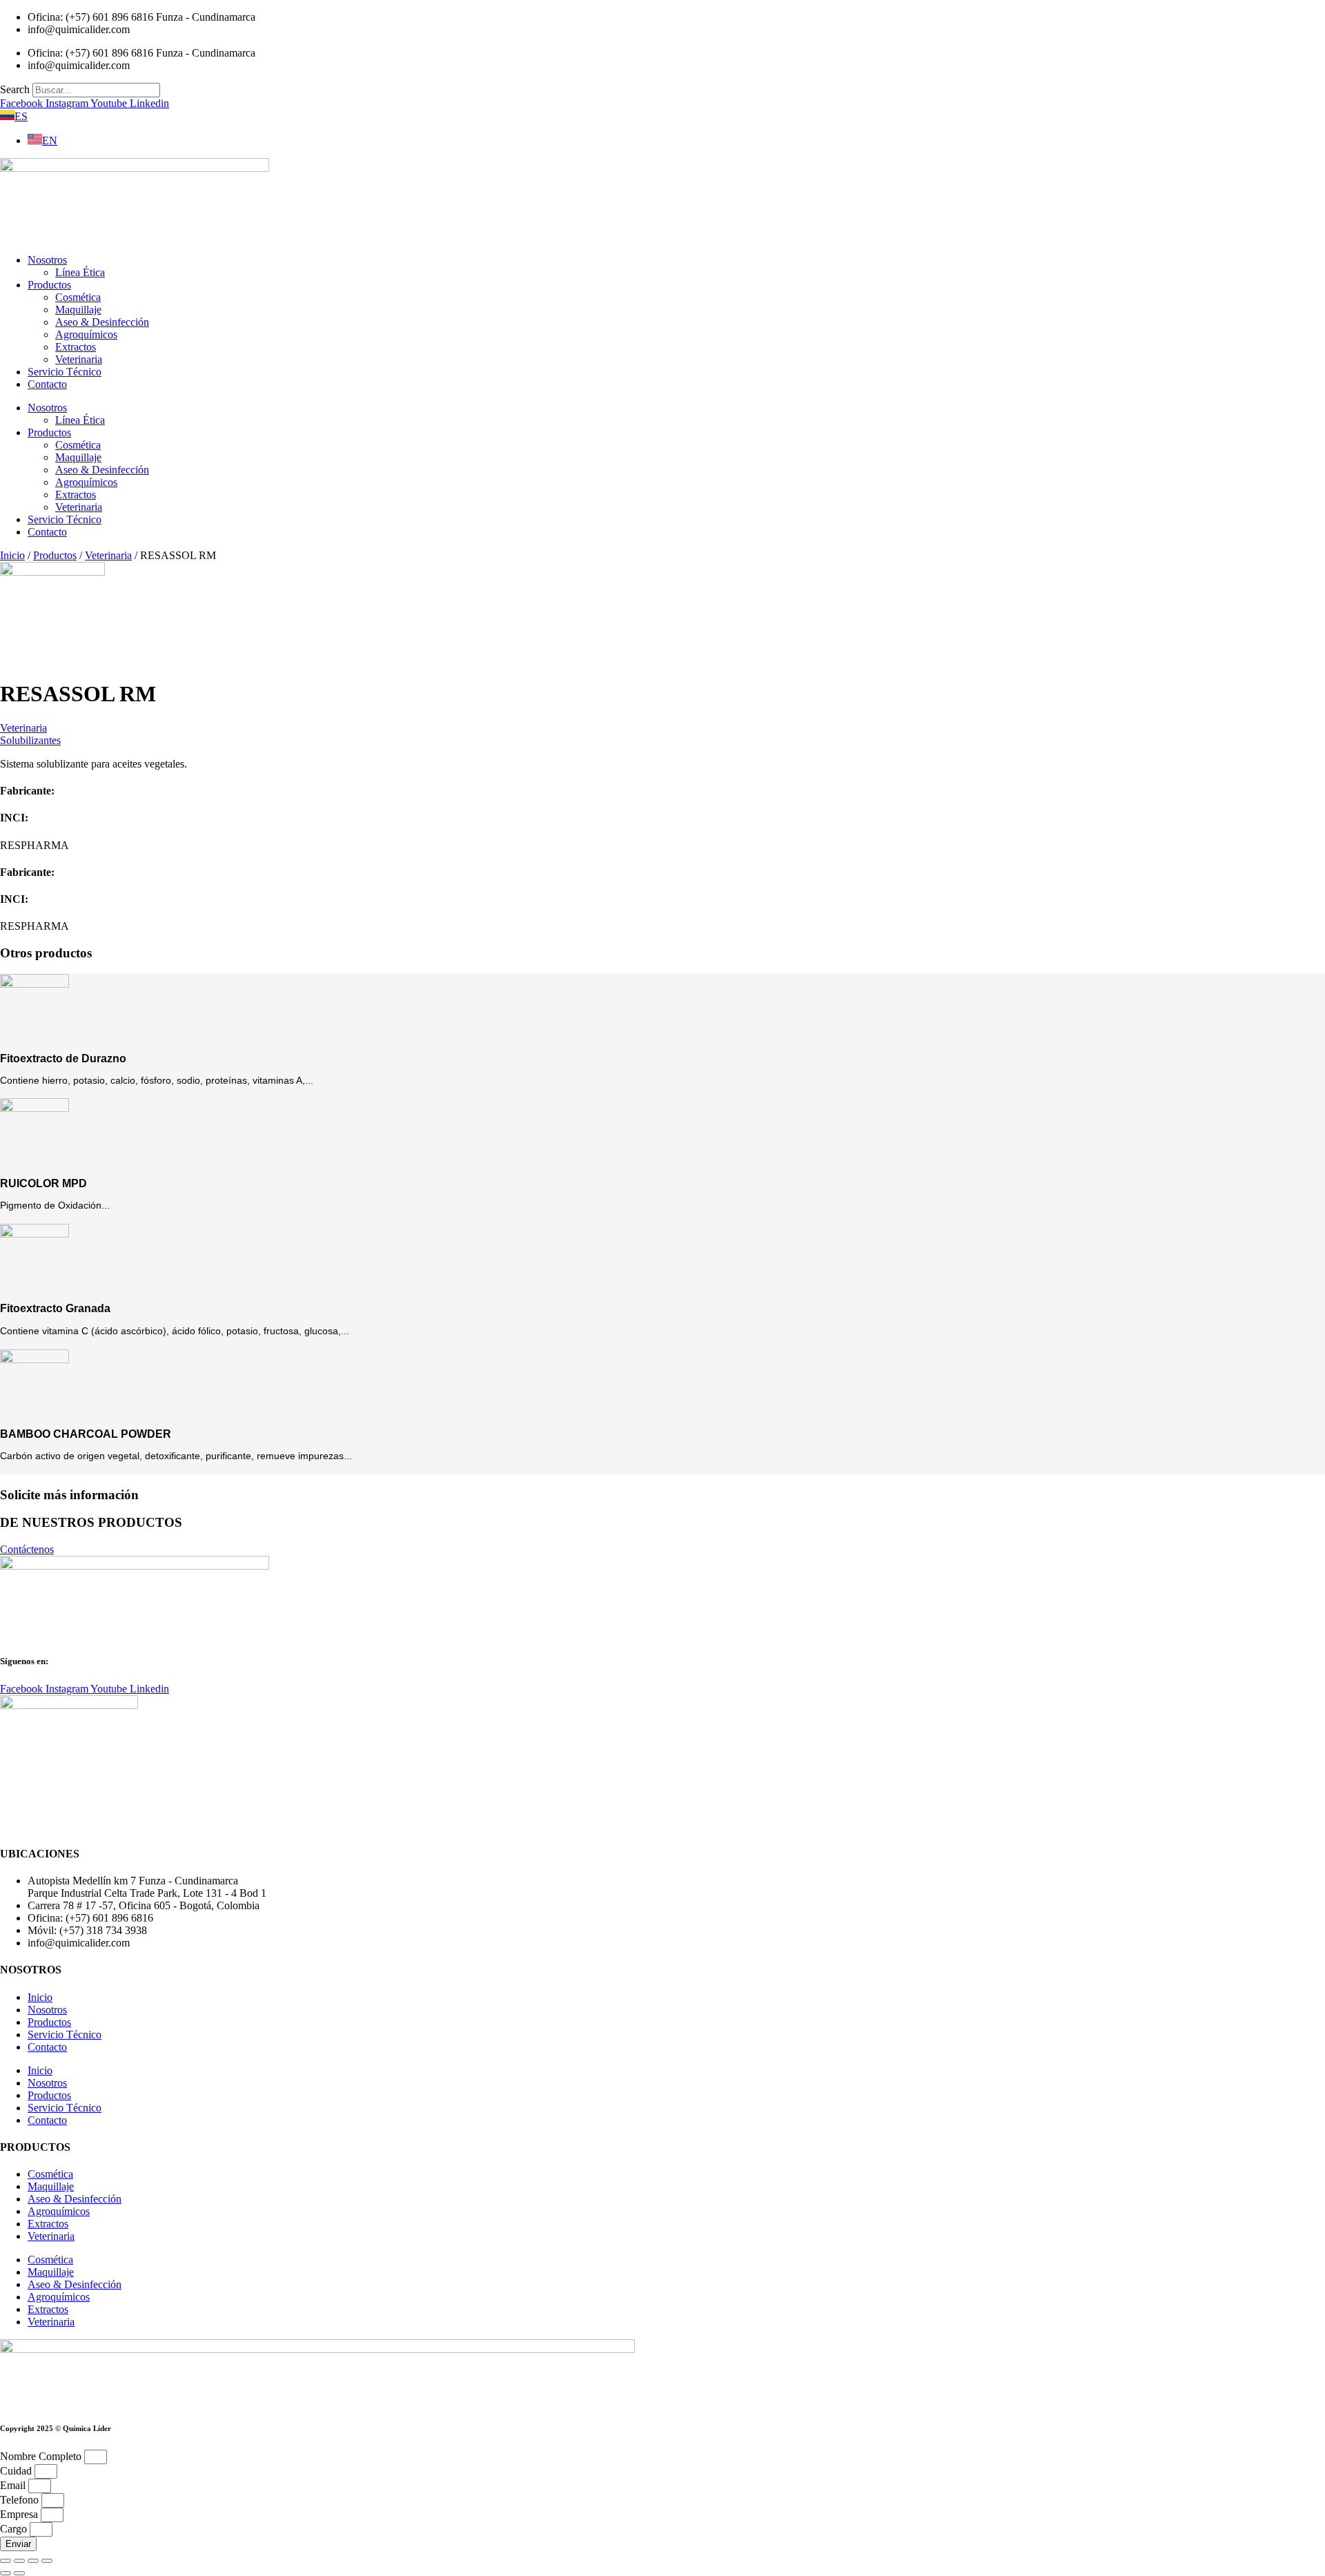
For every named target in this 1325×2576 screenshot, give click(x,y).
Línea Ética (80, 272)
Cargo (15, 2529)
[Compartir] (33, 2561)
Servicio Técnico (65, 372)
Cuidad (17, 2471)
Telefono (21, 2500)
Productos (49, 285)
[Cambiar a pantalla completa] (19, 2561)
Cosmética (78, 297)
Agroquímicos (86, 334)
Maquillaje (78, 310)
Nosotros (47, 260)
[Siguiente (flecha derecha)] (19, 2573)
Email (14, 2485)
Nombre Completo (42, 2456)
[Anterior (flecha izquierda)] (6, 2573)
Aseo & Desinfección (102, 322)
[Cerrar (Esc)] (47, 2561)
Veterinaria (79, 359)
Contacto (47, 384)
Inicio (12, 555)
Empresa (20, 2514)
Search (15, 89)
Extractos (76, 347)
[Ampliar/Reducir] (6, 2561)
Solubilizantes (30, 740)
